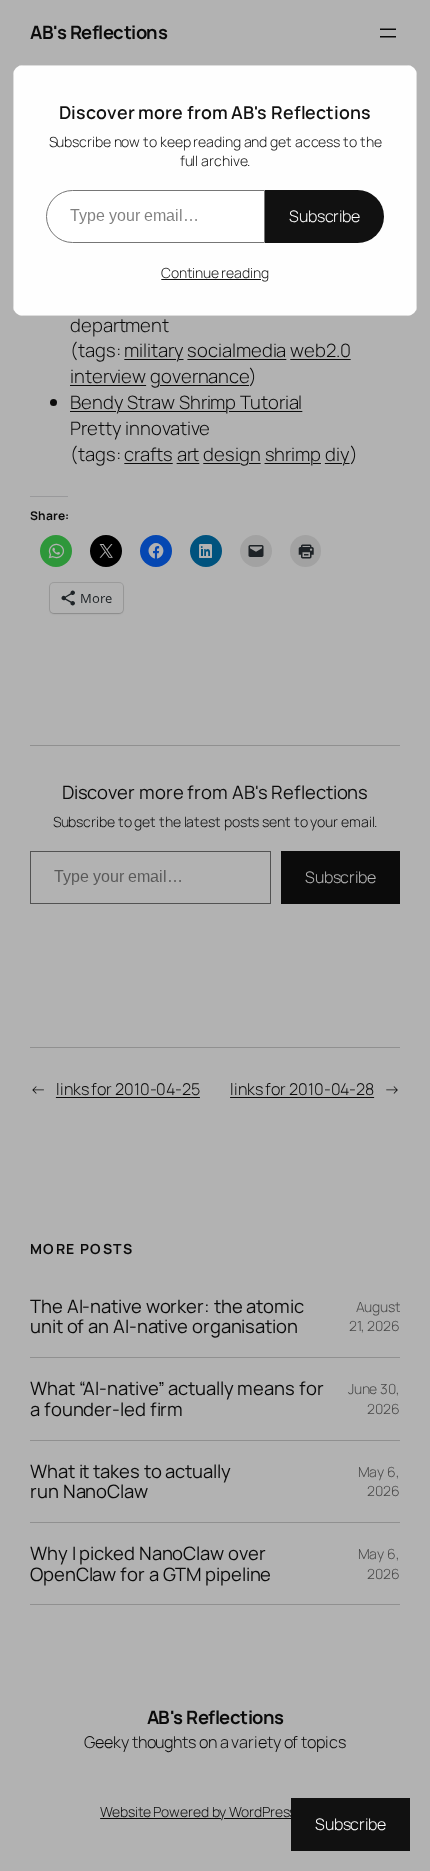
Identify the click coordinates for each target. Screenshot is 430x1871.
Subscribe (324, 216)
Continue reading (214, 272)
